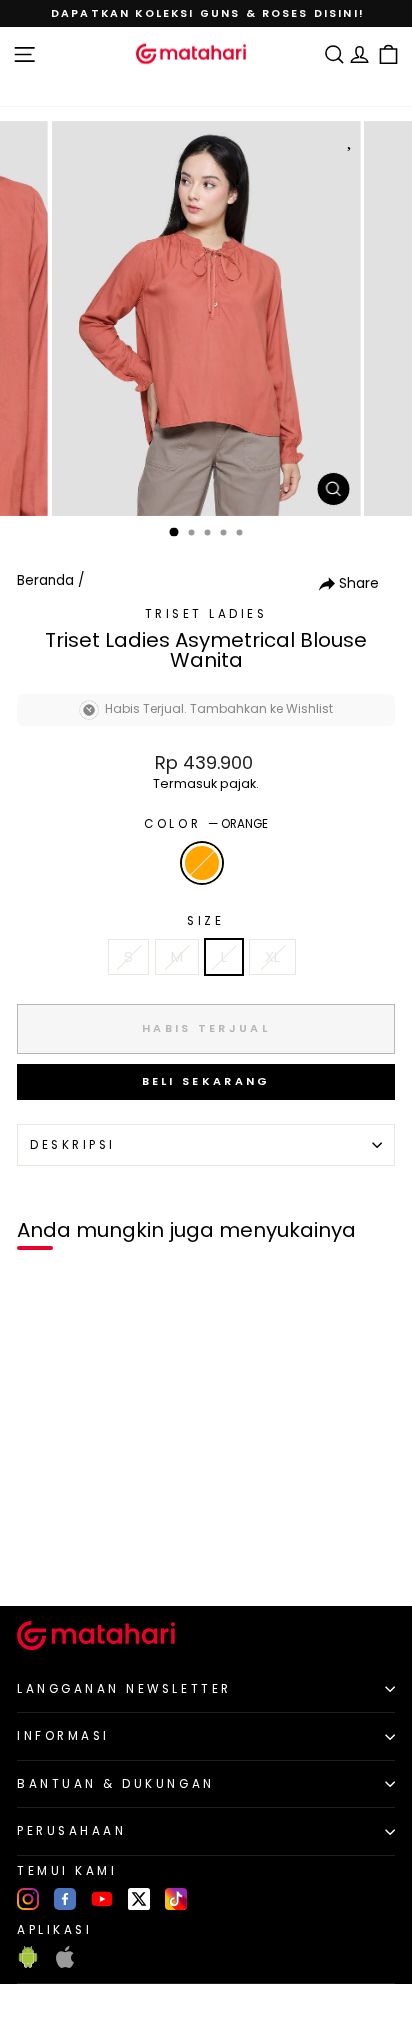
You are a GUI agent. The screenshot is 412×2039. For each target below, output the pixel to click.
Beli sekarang (206, 1081)
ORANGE (202, 863)
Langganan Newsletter (124, 1689)
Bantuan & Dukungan (116, 1784)
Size (205, 921)
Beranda (45, 580)
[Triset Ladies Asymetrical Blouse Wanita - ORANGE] (38, 1556)
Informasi (63, 1736)
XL (272, 957)
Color (205, 824)
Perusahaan (71, 1831)
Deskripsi (73, 1145)
